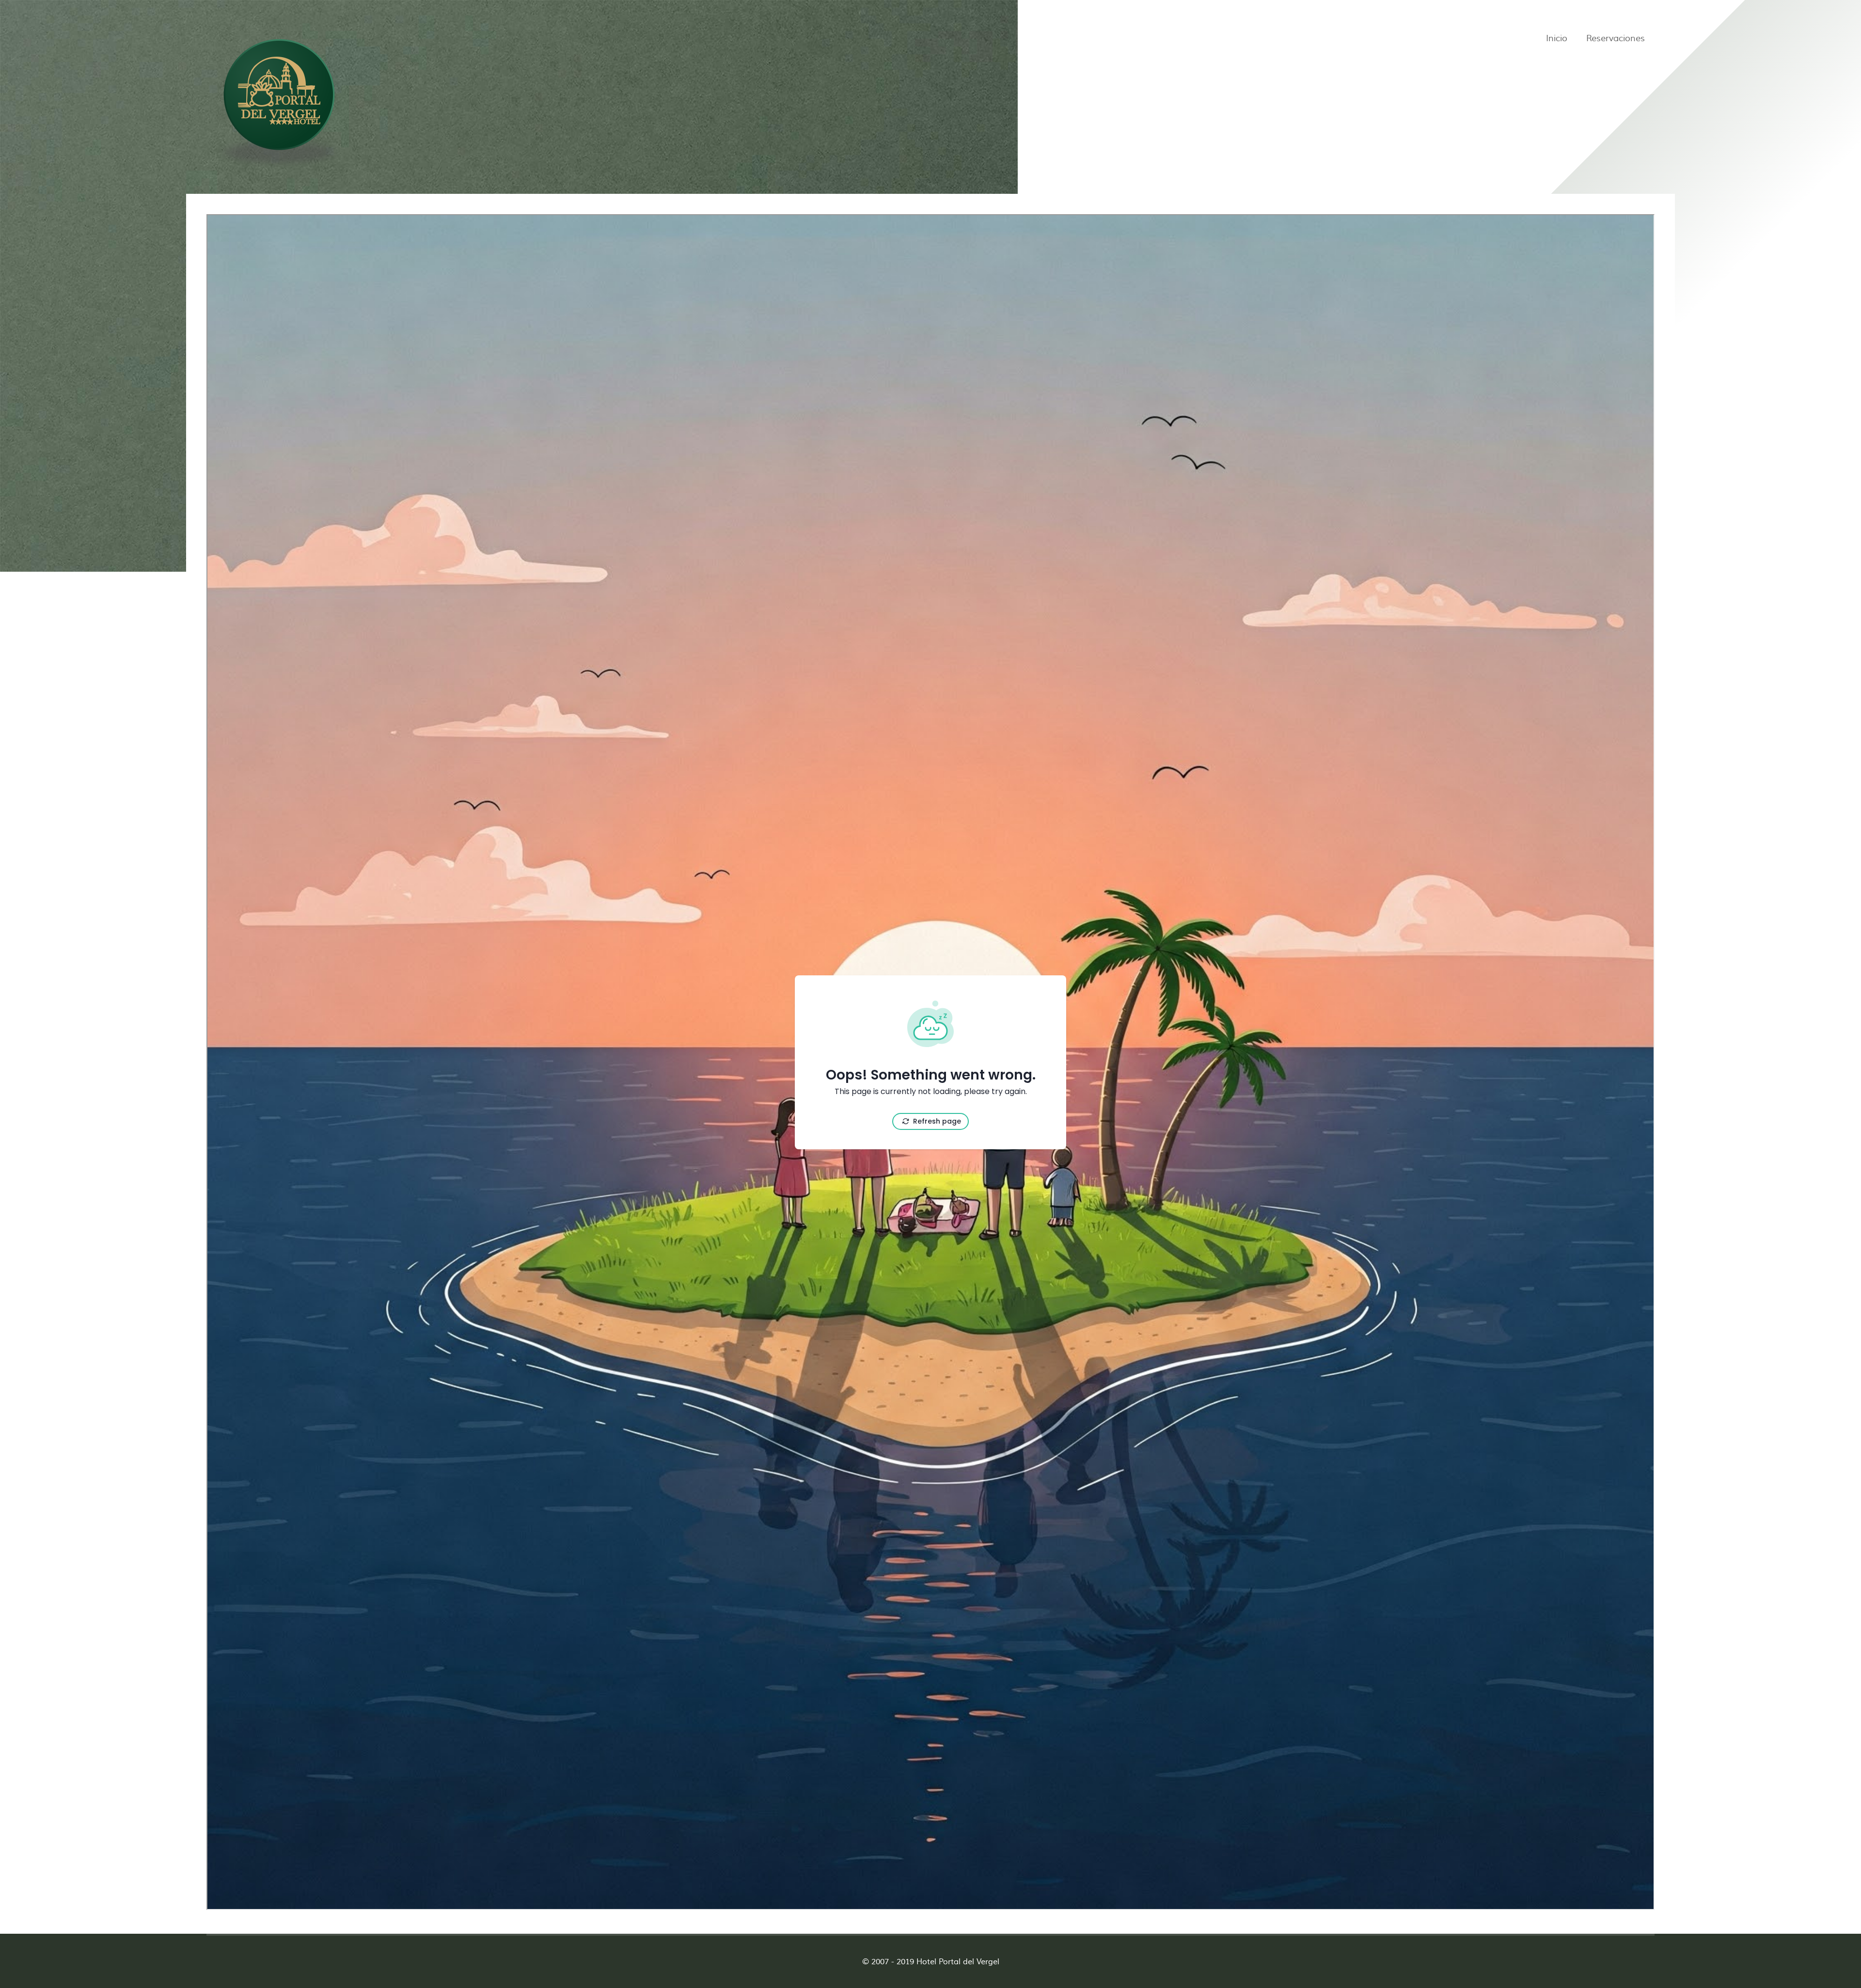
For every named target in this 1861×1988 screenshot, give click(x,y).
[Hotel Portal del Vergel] (279, 100)
